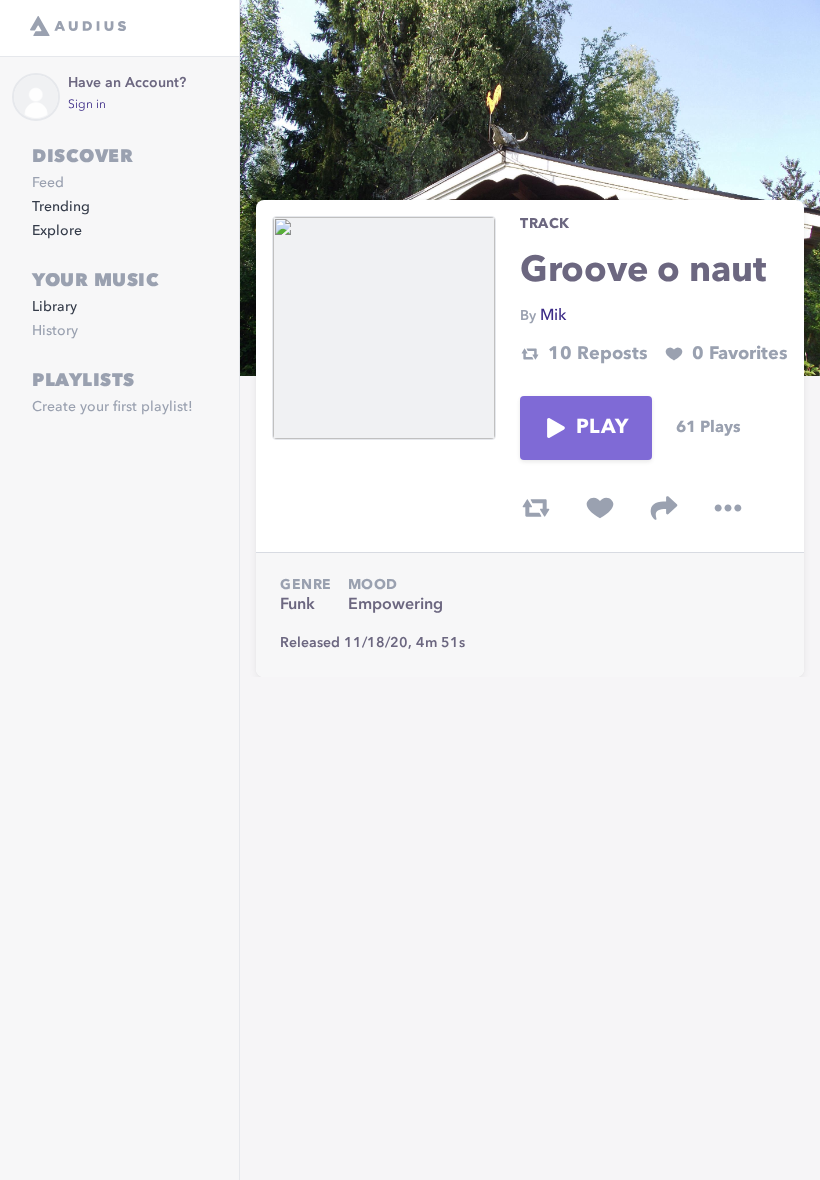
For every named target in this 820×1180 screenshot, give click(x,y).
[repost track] (536, 508)
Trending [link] (61, 207)
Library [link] (54, 307)
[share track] (664, 508)
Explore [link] (57, 231)
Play (602, 428)
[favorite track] (600, 508)
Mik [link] (553, 316)
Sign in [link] (87, 105)
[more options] (728, 508)
